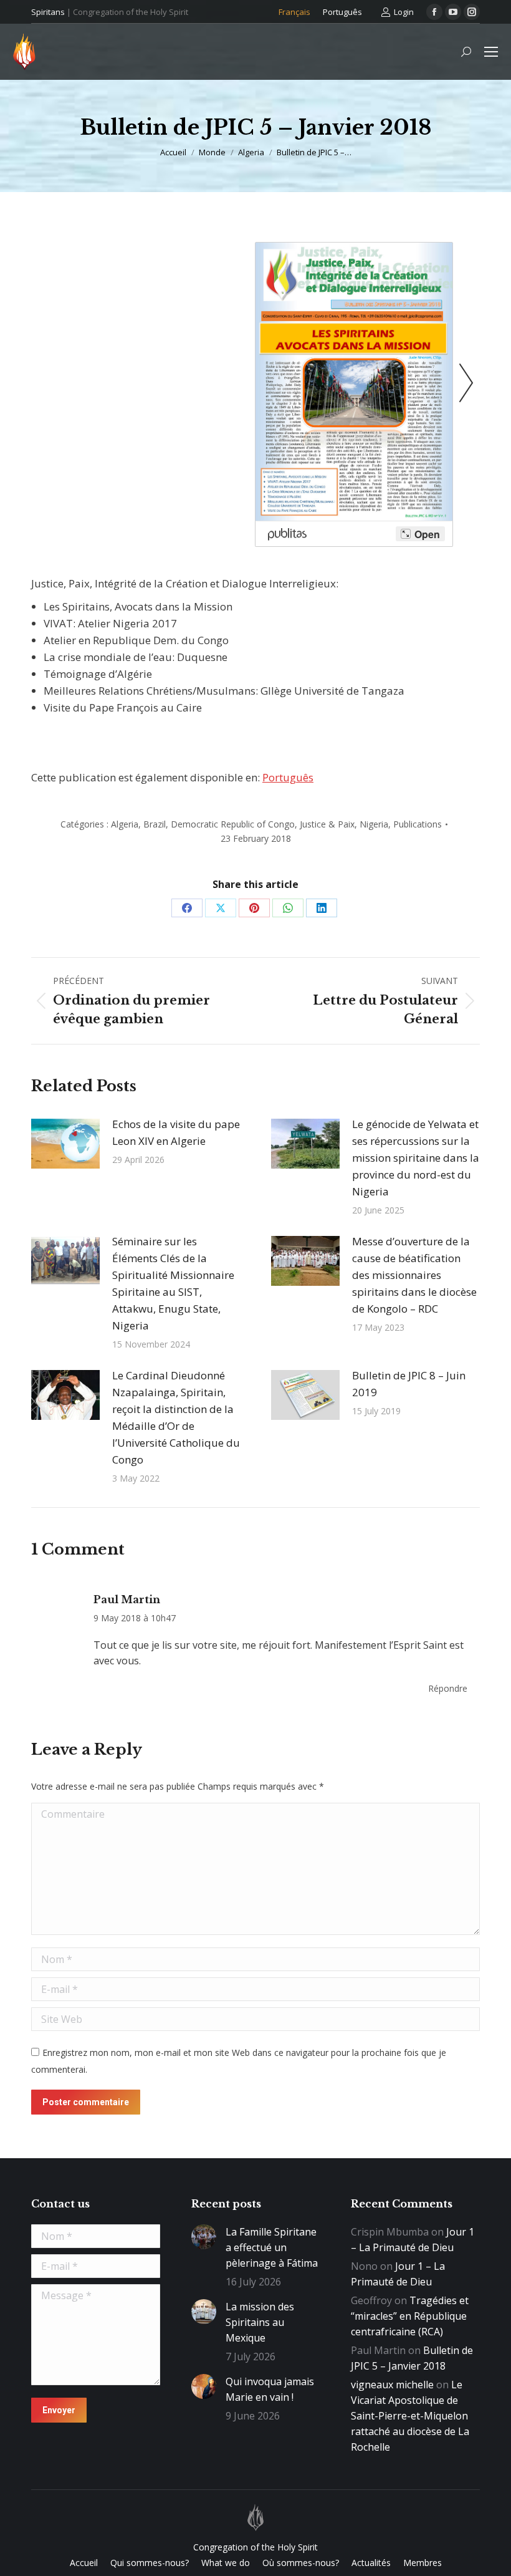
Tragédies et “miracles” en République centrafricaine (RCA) (410, 2316)
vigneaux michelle (392, 2385)
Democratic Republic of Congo (233, 824)
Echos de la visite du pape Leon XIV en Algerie (176, 1132)
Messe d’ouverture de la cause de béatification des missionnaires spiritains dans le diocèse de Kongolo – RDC (414, 1275)
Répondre (448, 1688)
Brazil (155, 824)
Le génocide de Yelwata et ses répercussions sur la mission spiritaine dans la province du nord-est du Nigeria (416, 1158)
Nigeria (374, 824)
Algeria (125, 824)
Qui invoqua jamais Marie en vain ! (270, 2389)
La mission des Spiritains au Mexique (260, 2322)
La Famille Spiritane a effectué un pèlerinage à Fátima (272, 2247)
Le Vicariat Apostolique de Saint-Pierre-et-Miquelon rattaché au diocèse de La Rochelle (410, 2416)
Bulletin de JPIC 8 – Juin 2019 (409, 1384)
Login (404, 12)
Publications (418, 824)
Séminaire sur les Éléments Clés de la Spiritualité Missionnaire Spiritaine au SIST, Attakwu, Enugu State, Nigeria (173, 1283)
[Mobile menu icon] (491, 52)
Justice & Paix (327, 824)
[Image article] (65, 1144)
